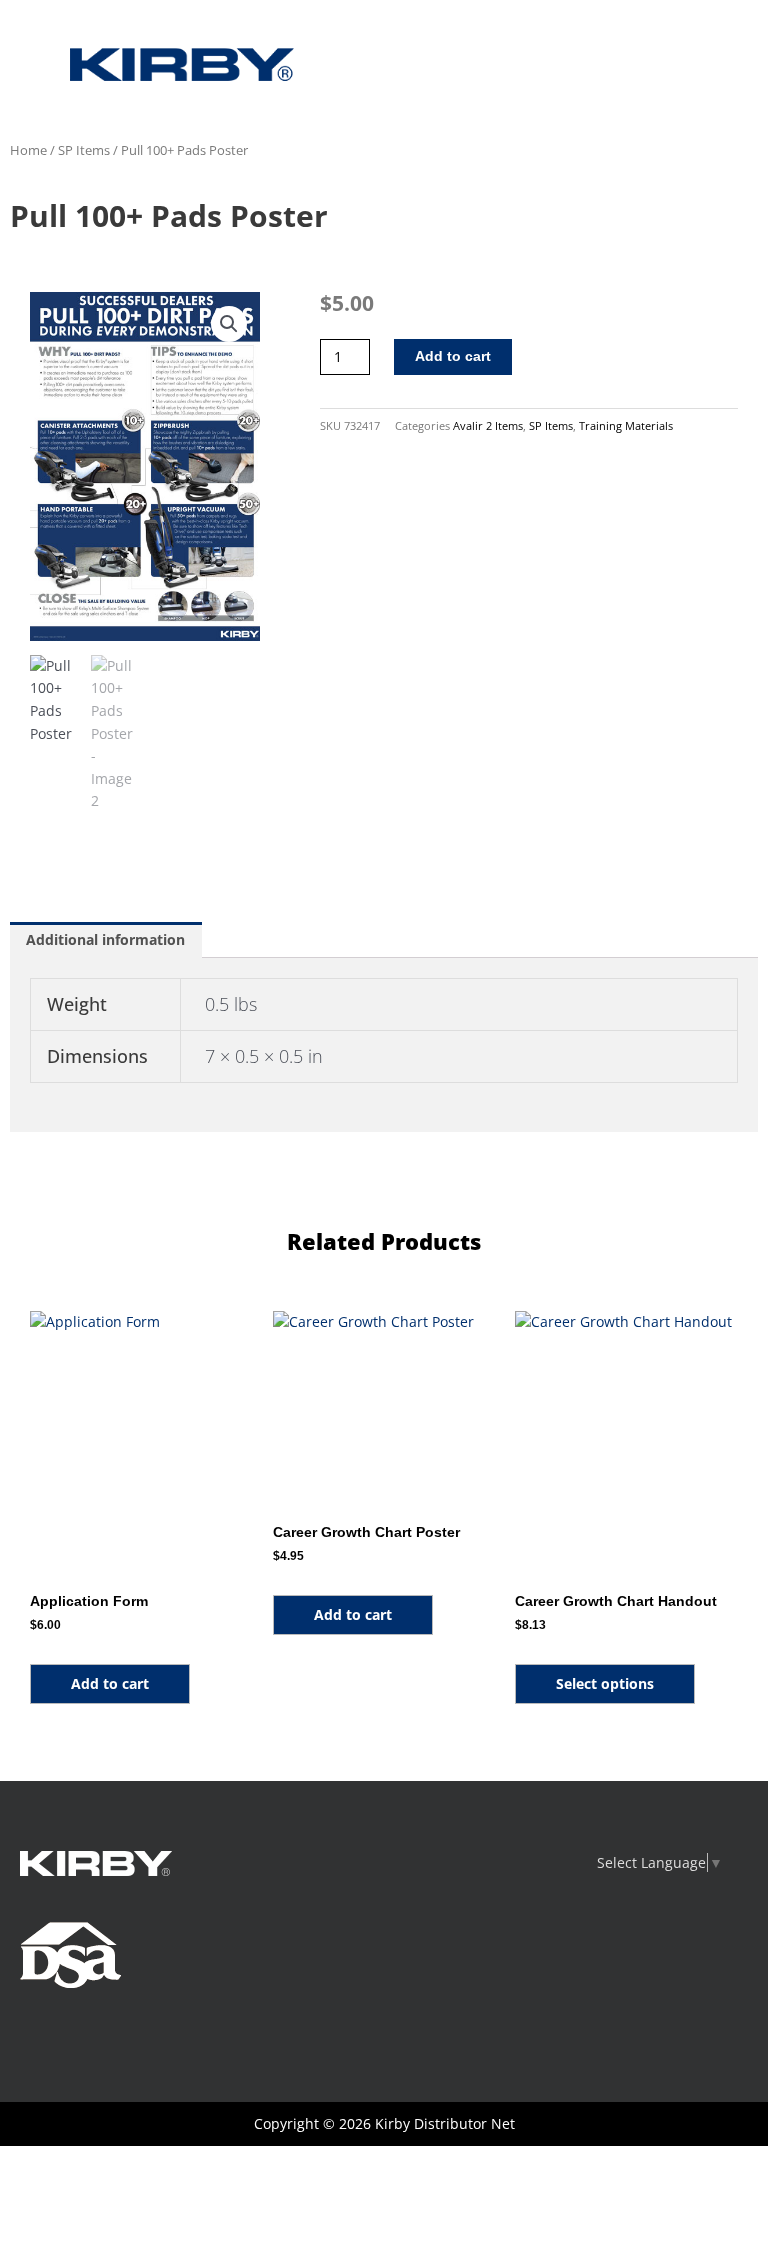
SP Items (84, 150)
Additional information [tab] (105, 939)
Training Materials (626, 425)
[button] (229, 324)
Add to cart (453, 356)
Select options (605, 1683)
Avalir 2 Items (488, 425)
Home (28, 150)
